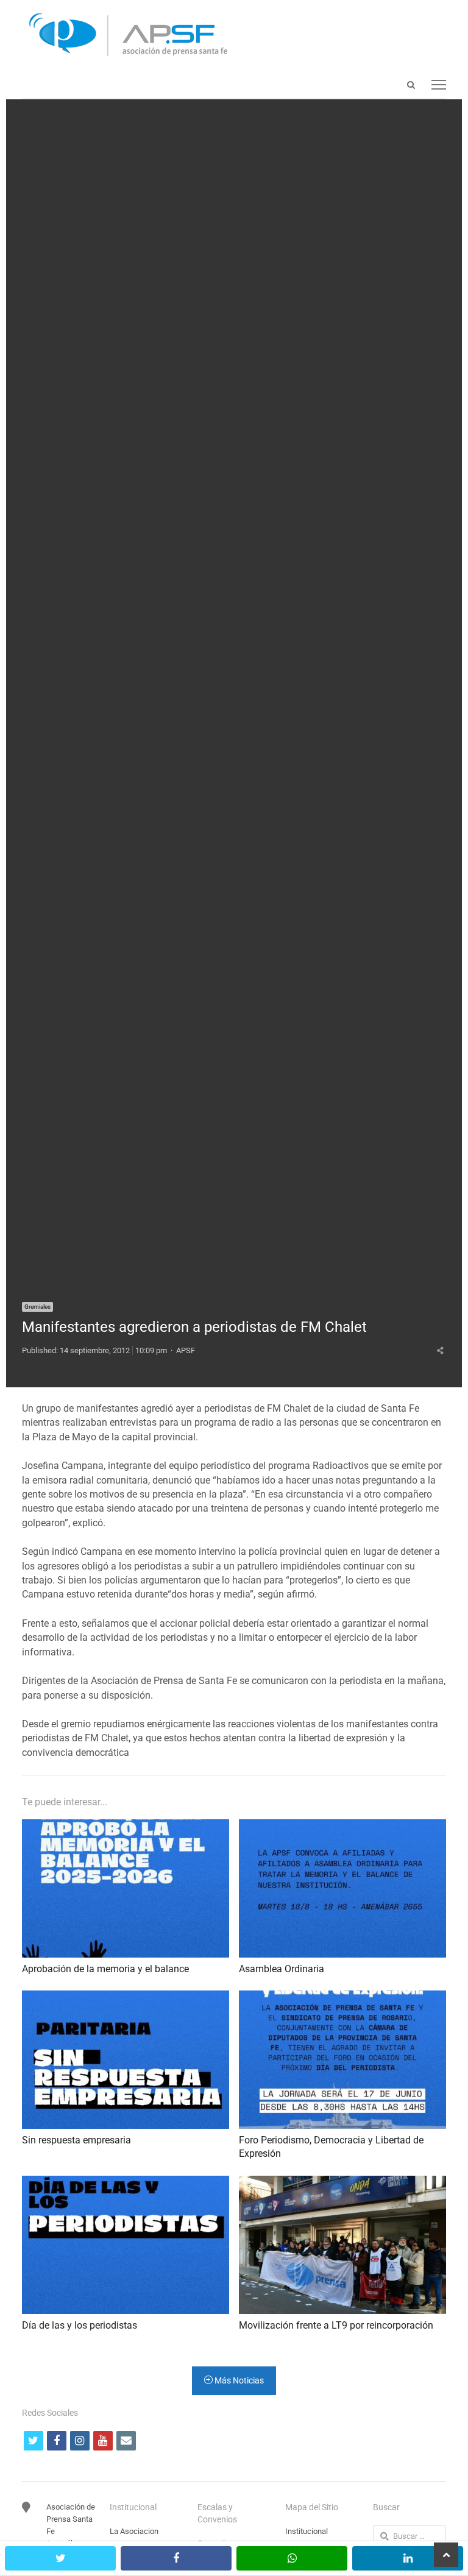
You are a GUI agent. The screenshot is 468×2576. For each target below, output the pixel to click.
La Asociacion (134, 2531)
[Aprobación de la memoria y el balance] (126, 1826)
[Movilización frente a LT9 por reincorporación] (342, 2183)
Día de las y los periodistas (80, 2325)
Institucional (307, 2531)
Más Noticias (238, 2380)
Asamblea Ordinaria (282, 1969)
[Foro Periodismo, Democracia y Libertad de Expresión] (342, 1997)
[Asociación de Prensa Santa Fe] (234, 35)
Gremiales (37, 1307)
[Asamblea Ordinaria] (342, 1826)
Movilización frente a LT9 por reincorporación (336, 2325)
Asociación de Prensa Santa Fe (71, 2519)
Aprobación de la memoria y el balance (105, 1969)
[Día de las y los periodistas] (126, 2183)
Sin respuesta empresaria (76, 2140)
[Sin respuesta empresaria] (126, 1997)
